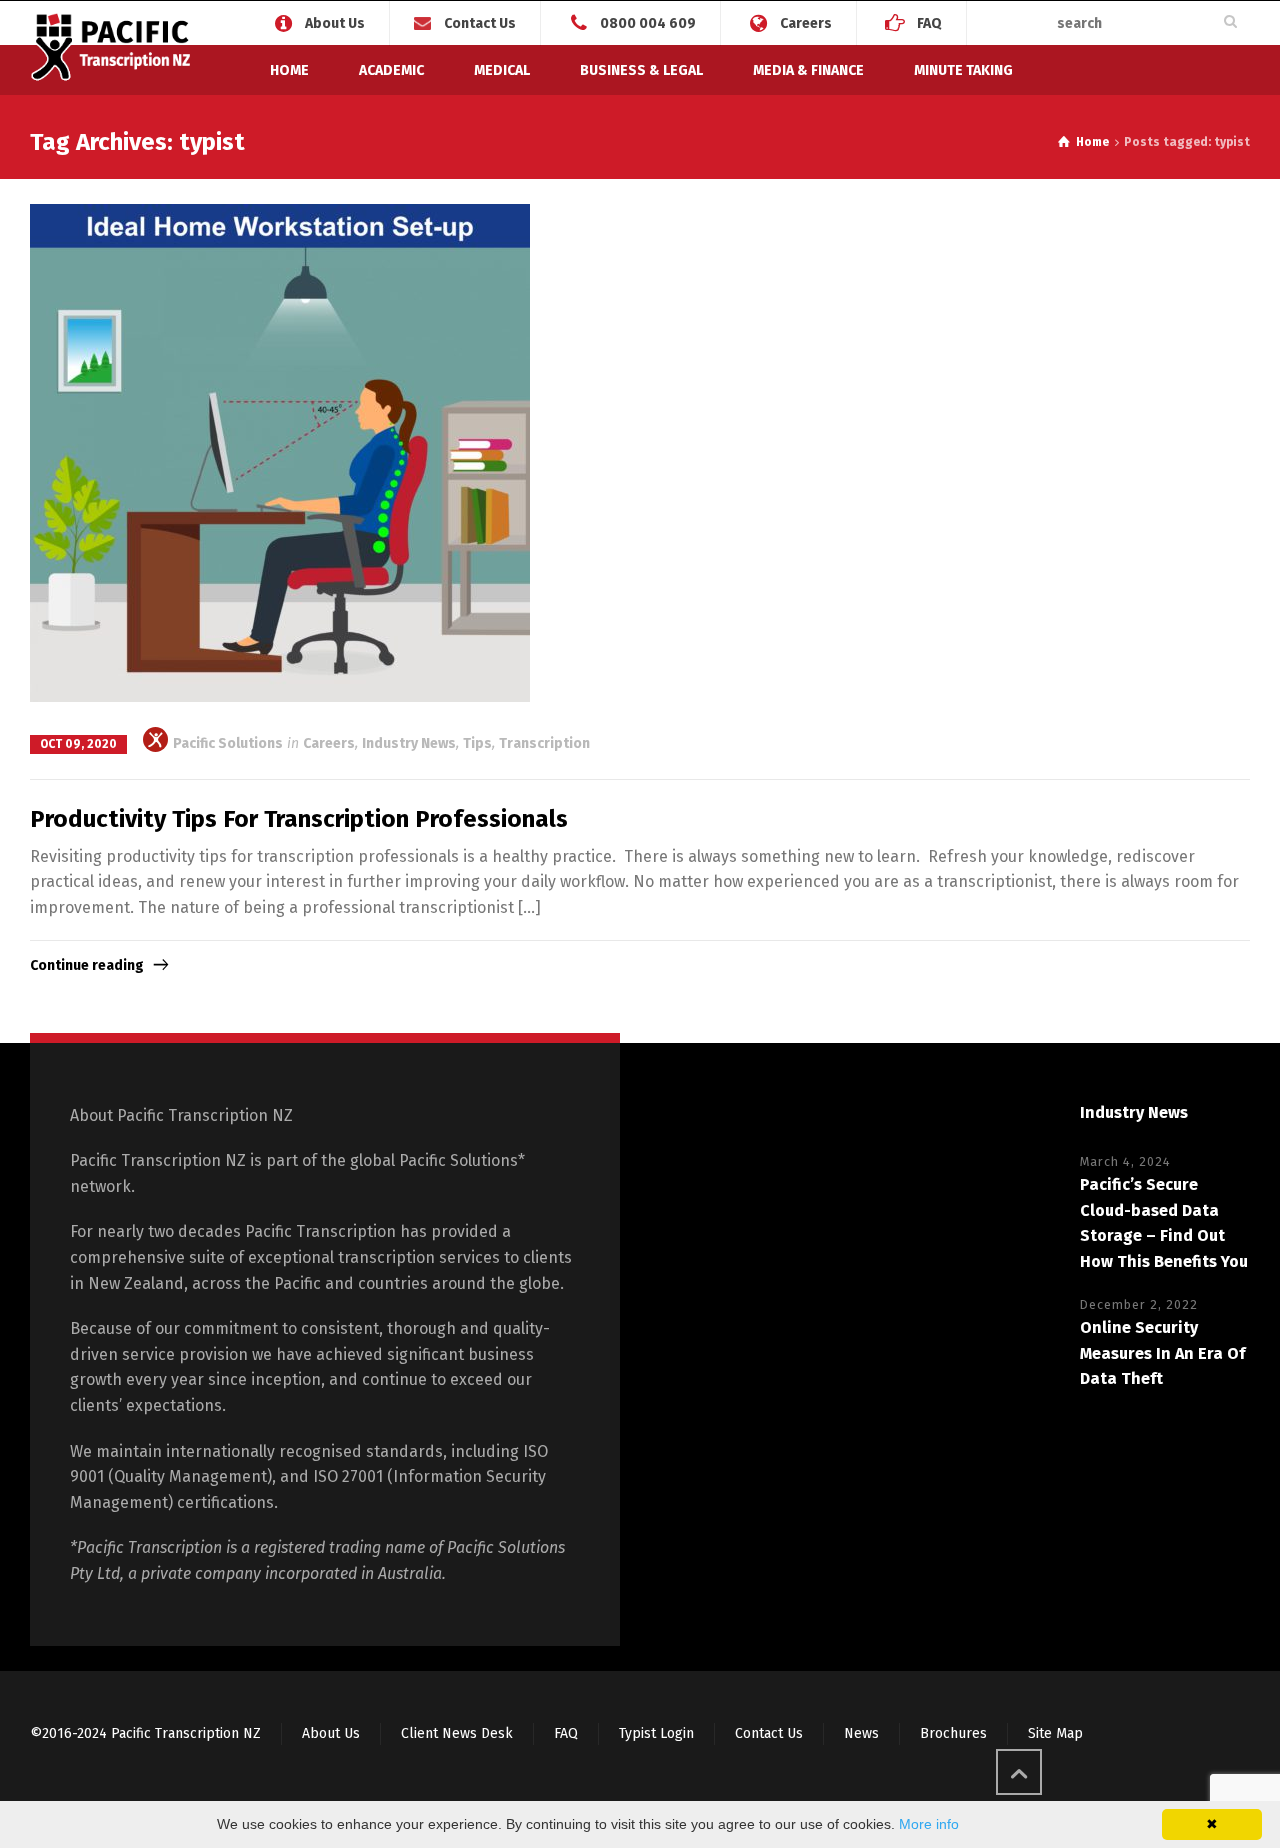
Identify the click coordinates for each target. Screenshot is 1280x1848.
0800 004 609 (648, 22)
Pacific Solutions (226, 743)
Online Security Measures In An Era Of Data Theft (1162, 1353)
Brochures (953, 1733)
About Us (335, 22)
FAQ (929, 22)
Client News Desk (457, 1733)
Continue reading (87, 965)
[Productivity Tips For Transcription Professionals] (280, 454)
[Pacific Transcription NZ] (113, 51)
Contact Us (480, 23)
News (861, 1733)
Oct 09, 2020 (78, 744)
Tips (477, 743)
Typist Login (656, 1733)
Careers (806, 22)
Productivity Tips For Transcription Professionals (299, 819)
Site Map (1055, 1733)
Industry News (409, 743)
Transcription (544, 743)
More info (929, 1824)
